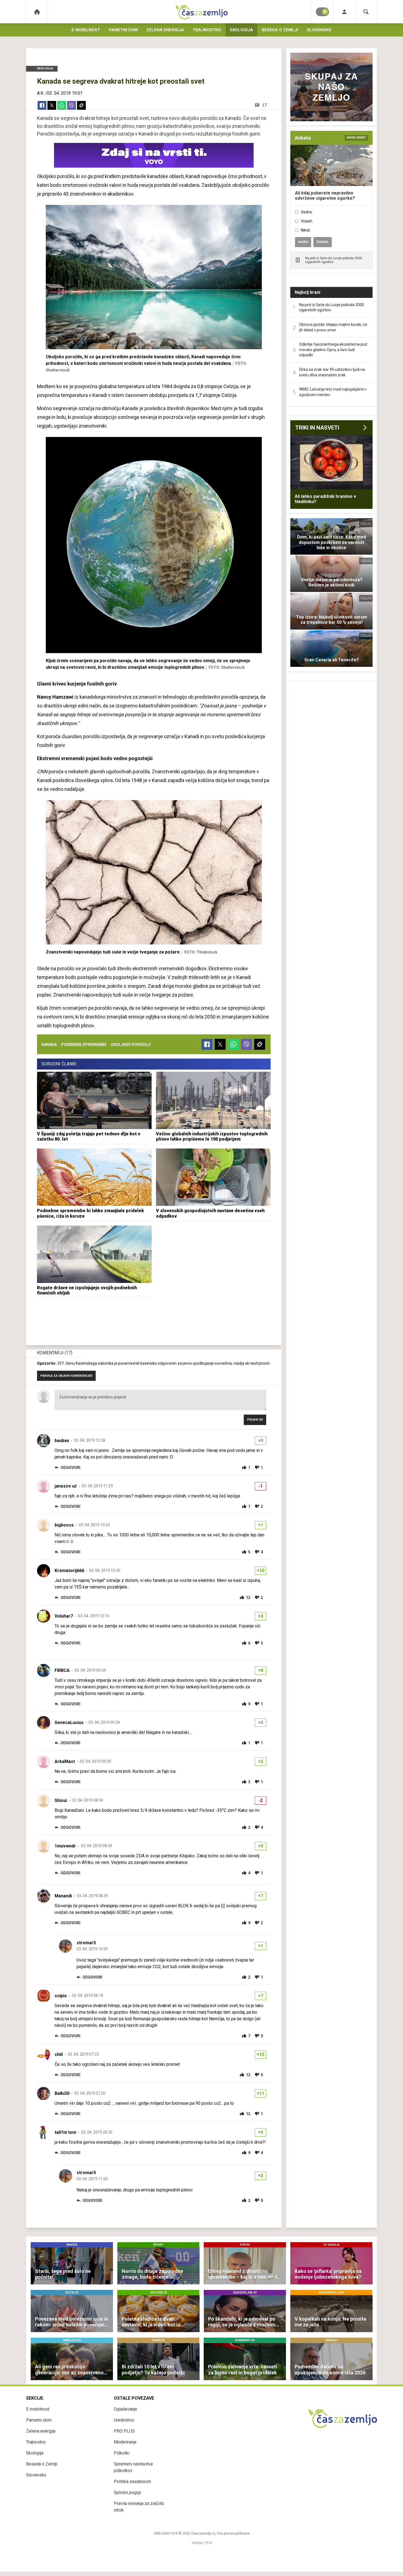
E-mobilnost (86, 30)
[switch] (322, 12)
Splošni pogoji (127, 2492)
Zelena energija (165, 30)
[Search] (366, 12)
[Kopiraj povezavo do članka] (81, 105)
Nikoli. (306, 230)
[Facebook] (42, 105)
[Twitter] (52, 105)
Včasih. (307, 221)
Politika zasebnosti (132, 2482)
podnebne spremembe (84, 1045)
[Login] (344, 12)
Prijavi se (255, 1420)
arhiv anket (356, 138)
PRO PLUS (124, 2431)
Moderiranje (125, 2442)
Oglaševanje (125, 2409)
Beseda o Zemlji (280, 30)
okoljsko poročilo (131, 1045)
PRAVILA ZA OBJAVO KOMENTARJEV (66, 1376)
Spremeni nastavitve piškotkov (133, 2467)
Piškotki (122, 2453)
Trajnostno (207, 30)
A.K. (41, 93)
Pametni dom (123, 30)
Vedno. (307, 212)
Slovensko (319, 30)
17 (264, 105)
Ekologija (242, 30)
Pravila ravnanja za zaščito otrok (139, 2507)
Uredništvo (124, 2420)
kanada (49, 1045)
